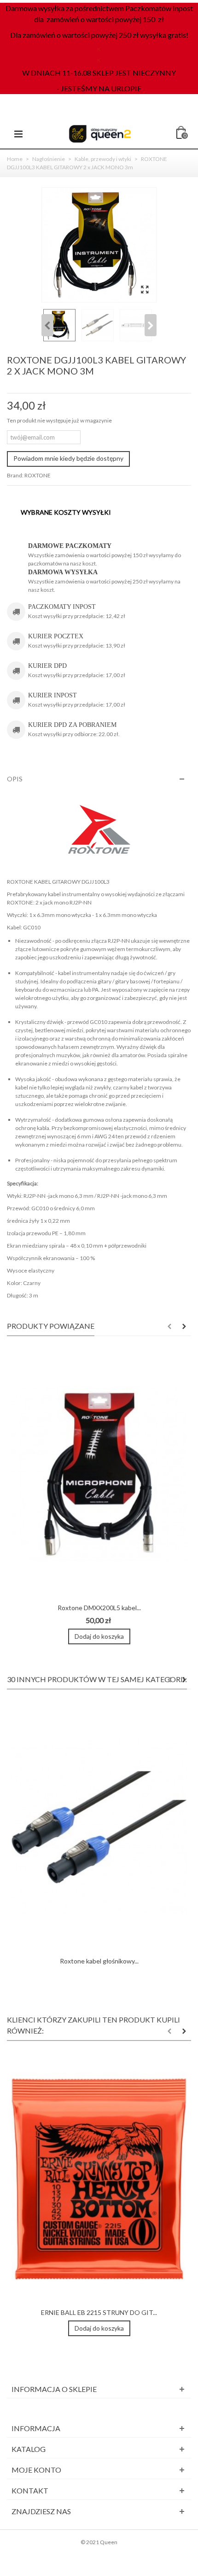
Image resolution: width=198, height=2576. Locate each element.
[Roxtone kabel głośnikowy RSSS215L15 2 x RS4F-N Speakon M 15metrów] (99, 1828)
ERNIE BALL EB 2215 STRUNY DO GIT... (99, 2312)
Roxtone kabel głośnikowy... (99, 1961)
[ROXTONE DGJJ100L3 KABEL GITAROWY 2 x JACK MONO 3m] (145, 290)
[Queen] (100, 133)
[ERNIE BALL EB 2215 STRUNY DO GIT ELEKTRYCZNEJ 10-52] (99, 2179)
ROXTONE (38, 475)
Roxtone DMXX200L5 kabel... (99, 1608)
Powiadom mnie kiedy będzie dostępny (68, 458)
